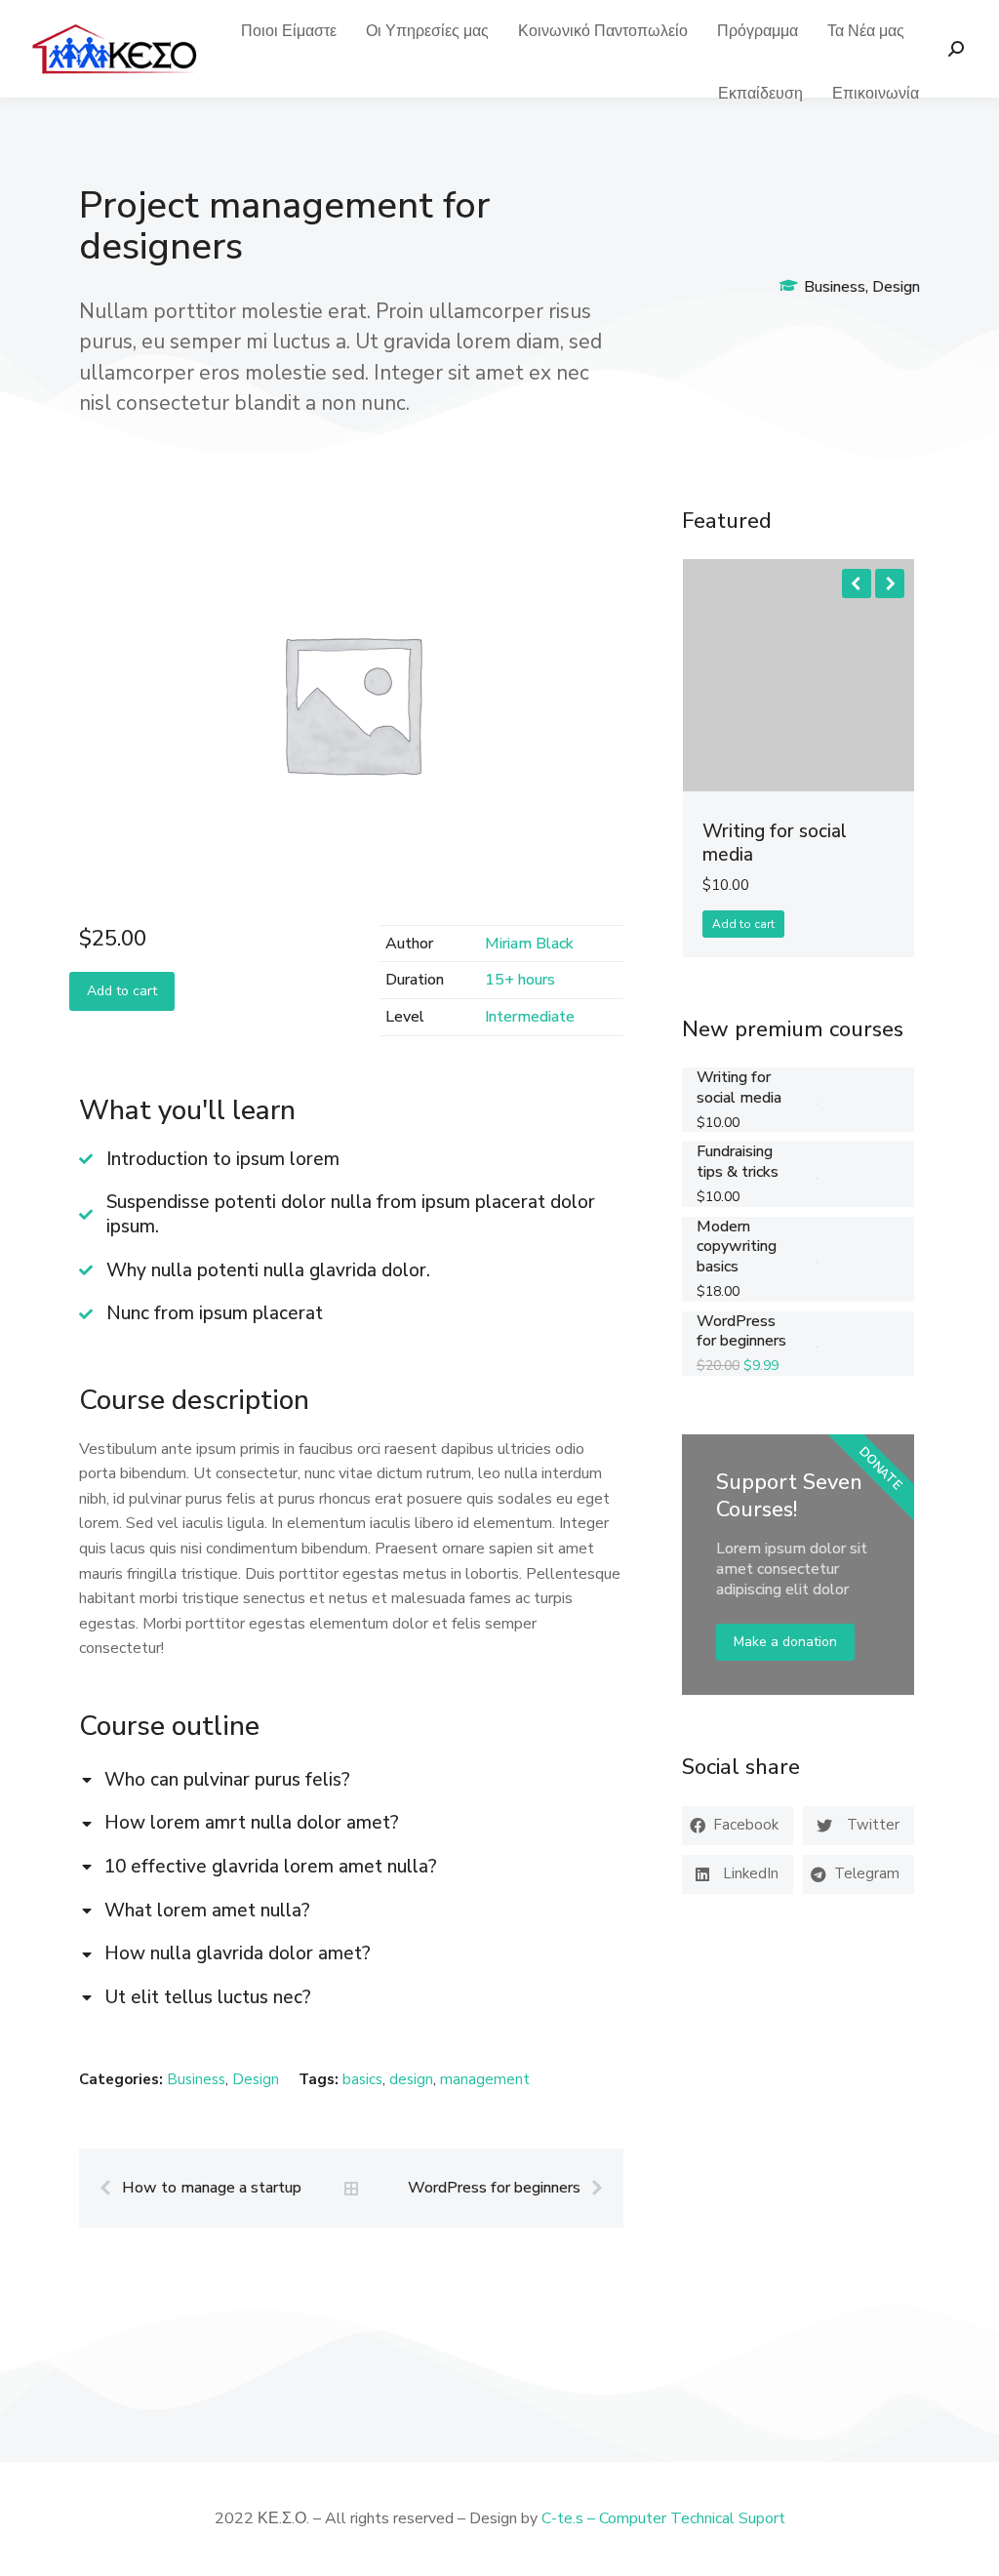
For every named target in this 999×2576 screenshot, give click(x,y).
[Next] (592, 2189)
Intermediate (530, 1017)
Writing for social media (775, 844)
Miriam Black (529, 944)
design (411, 2079)
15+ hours (520, 980)
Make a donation (785, 1642)
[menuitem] (289, 31)
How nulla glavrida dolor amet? (238, 1954)
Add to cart (122, 991)
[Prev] (110, 2189)
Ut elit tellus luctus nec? (208, 1998)
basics (362, 2079)
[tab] (351, 1778)
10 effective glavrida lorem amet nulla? (271, 1867)
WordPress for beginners (741, 1332)
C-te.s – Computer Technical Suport (663, 2518)
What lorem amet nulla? (207, 1911)
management (485, 2079)
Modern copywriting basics (737, 1247)
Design (896, 287)
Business (835, 287)
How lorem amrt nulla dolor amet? (252, 1823)
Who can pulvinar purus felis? (227, 1780)
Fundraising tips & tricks (738, 1162)
